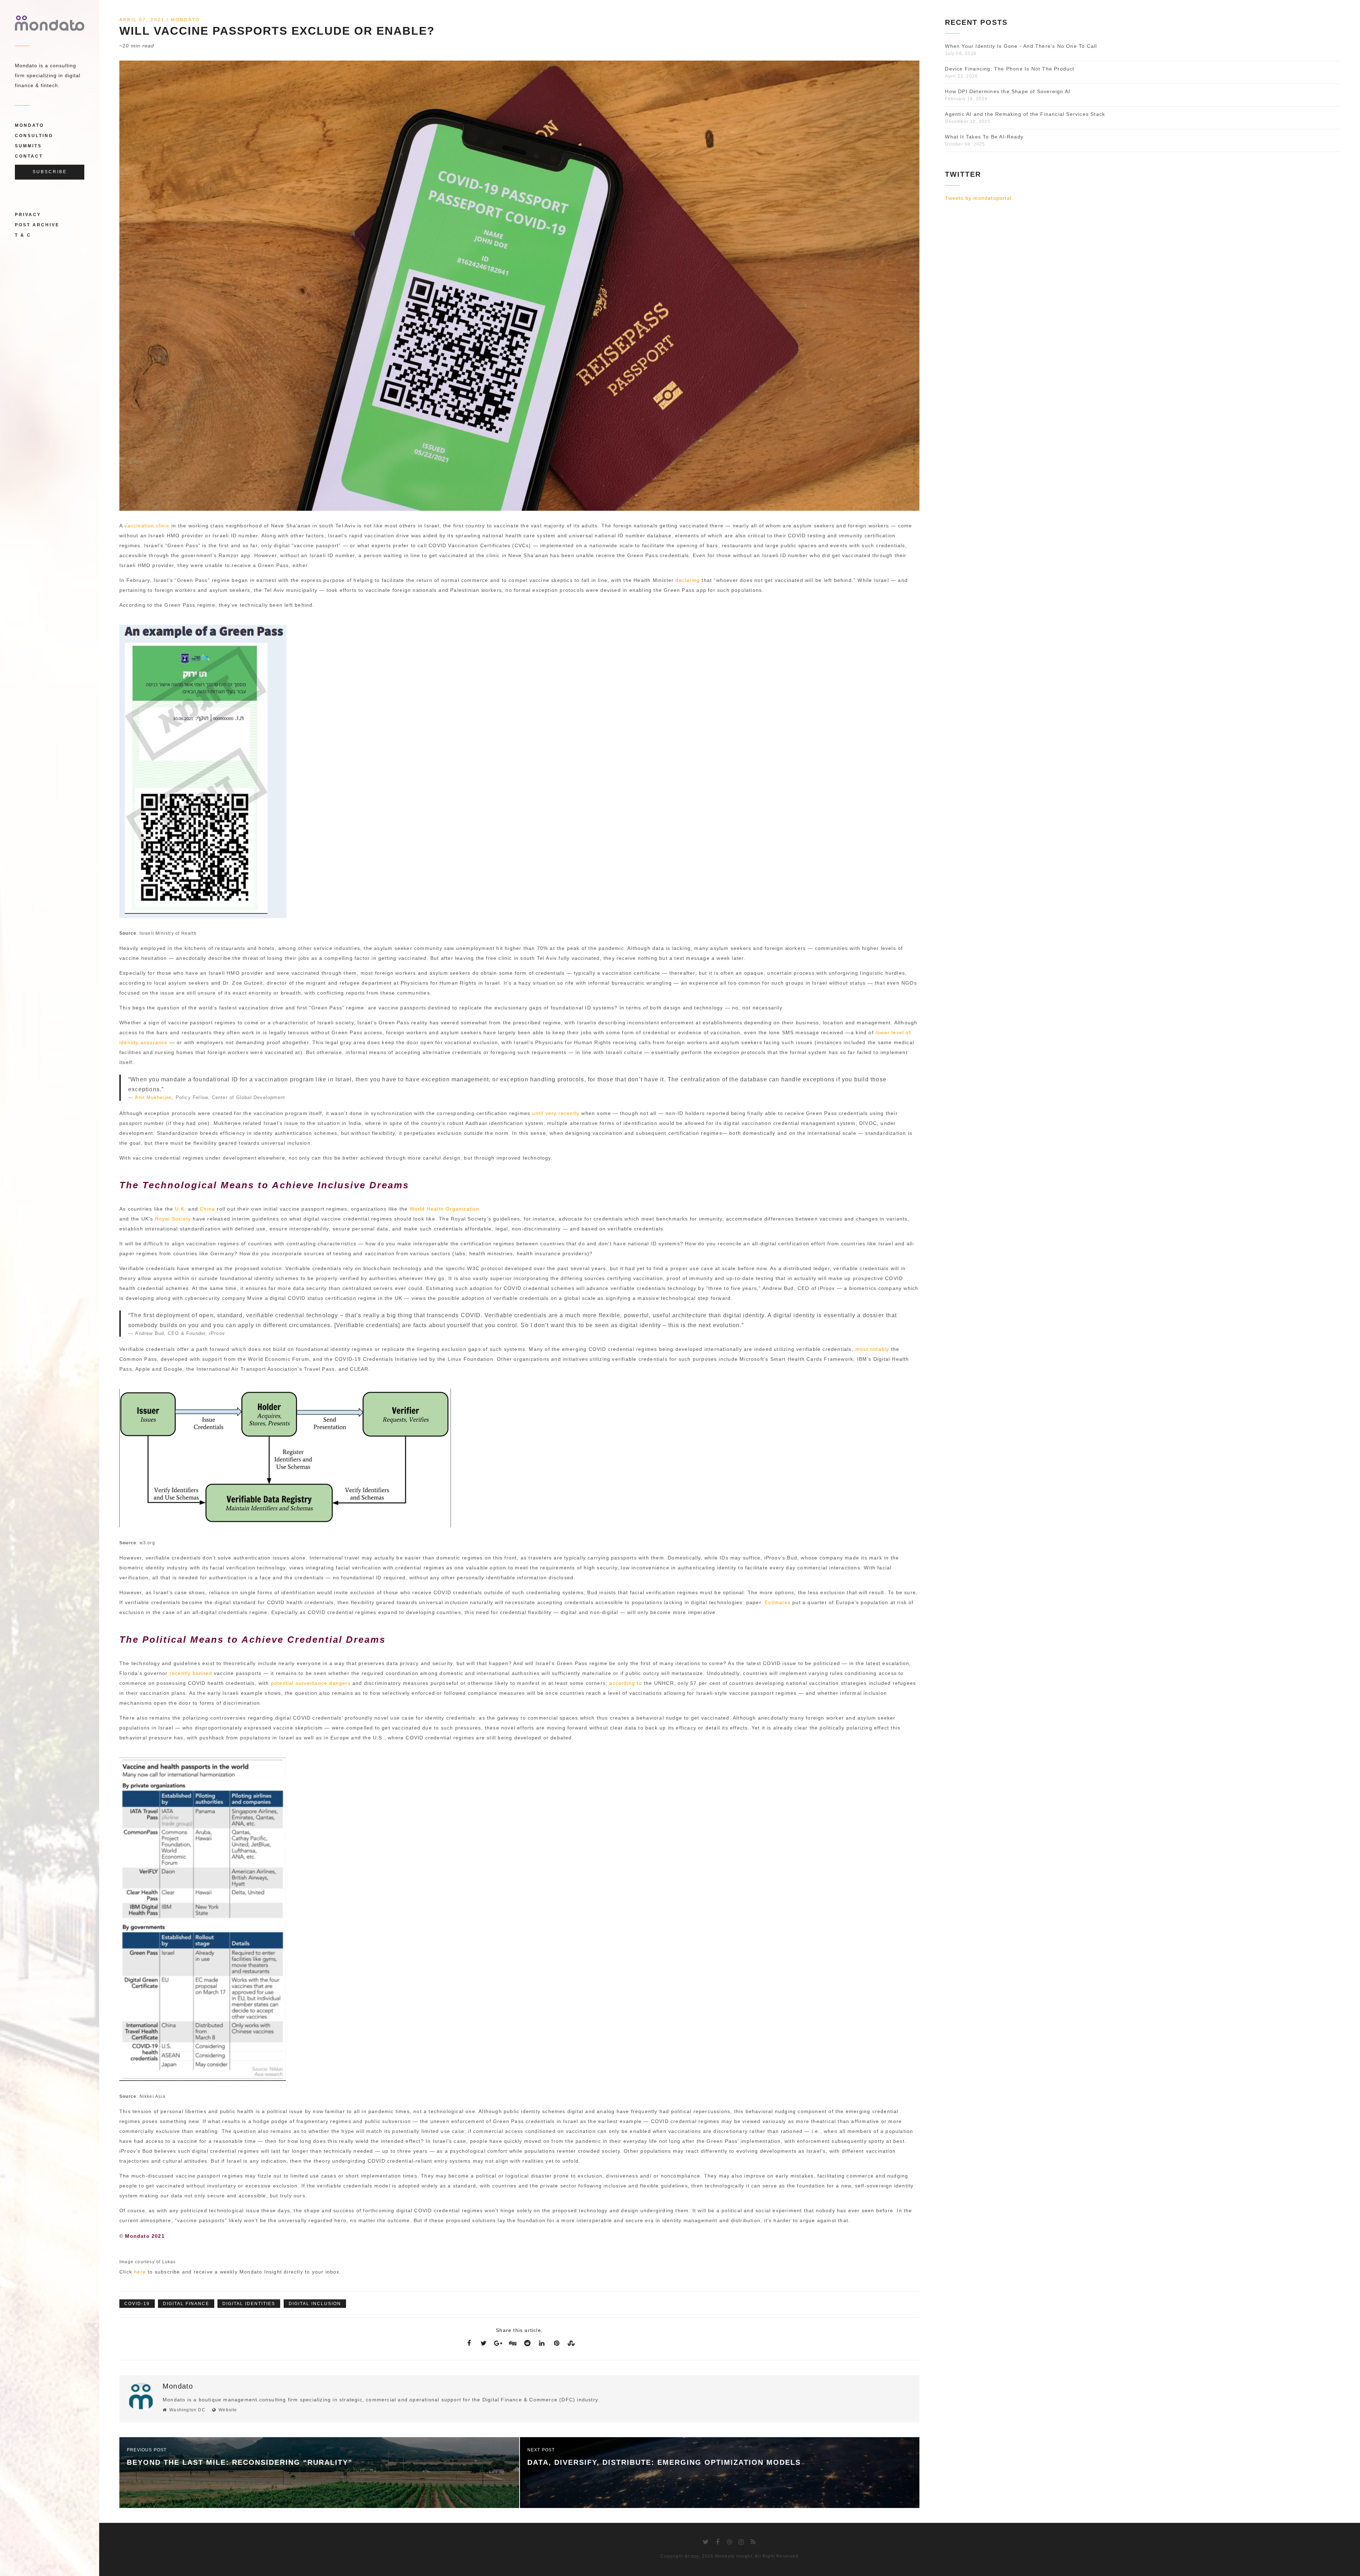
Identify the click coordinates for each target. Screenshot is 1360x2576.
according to (625, 1683)
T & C (23, 235)
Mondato (29, 125)
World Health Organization (445, 1209)
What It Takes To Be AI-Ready (984, 137)
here (140, 2272)
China (207, 1209)
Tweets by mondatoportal (978, 198)
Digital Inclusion (315, 2304)
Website (228, 2410)
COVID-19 (137, 2304)
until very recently (556, 1113)
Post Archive (37, 225)
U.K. (181, 1209)
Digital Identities (249, 2304)
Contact (29, 156)
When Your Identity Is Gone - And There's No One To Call (1021, 46)
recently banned (191, 1673)
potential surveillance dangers (311, 1683)
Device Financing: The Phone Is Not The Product (1010, 69)
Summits (28, 146)
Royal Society (173, 1219)
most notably (872, 1349)
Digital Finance (186, 2304)
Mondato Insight (734, 2556)
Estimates (778, 1602)
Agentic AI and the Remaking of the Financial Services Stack (1025, 114)
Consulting (34, 136)
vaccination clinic (147, 526)
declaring (688, 580)
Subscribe (50, 172)
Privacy (28, 215)
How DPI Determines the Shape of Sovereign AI (1008, 91)
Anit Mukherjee (153, 1097)
